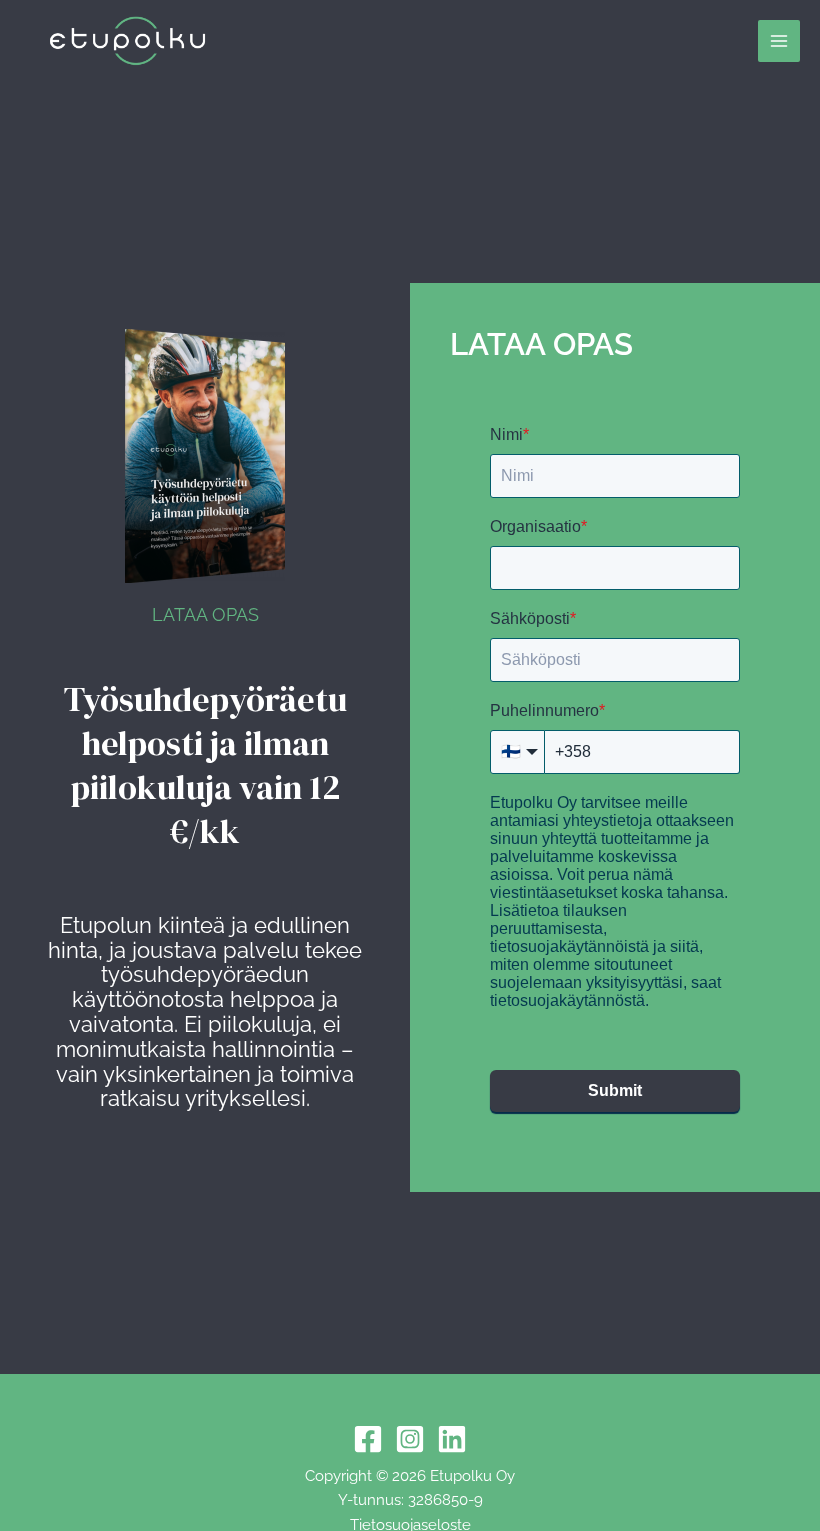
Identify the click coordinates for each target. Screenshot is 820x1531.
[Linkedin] (452, 1439)
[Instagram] (410, 1439)
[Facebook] (368, 1439)
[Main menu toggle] (779, 41)
